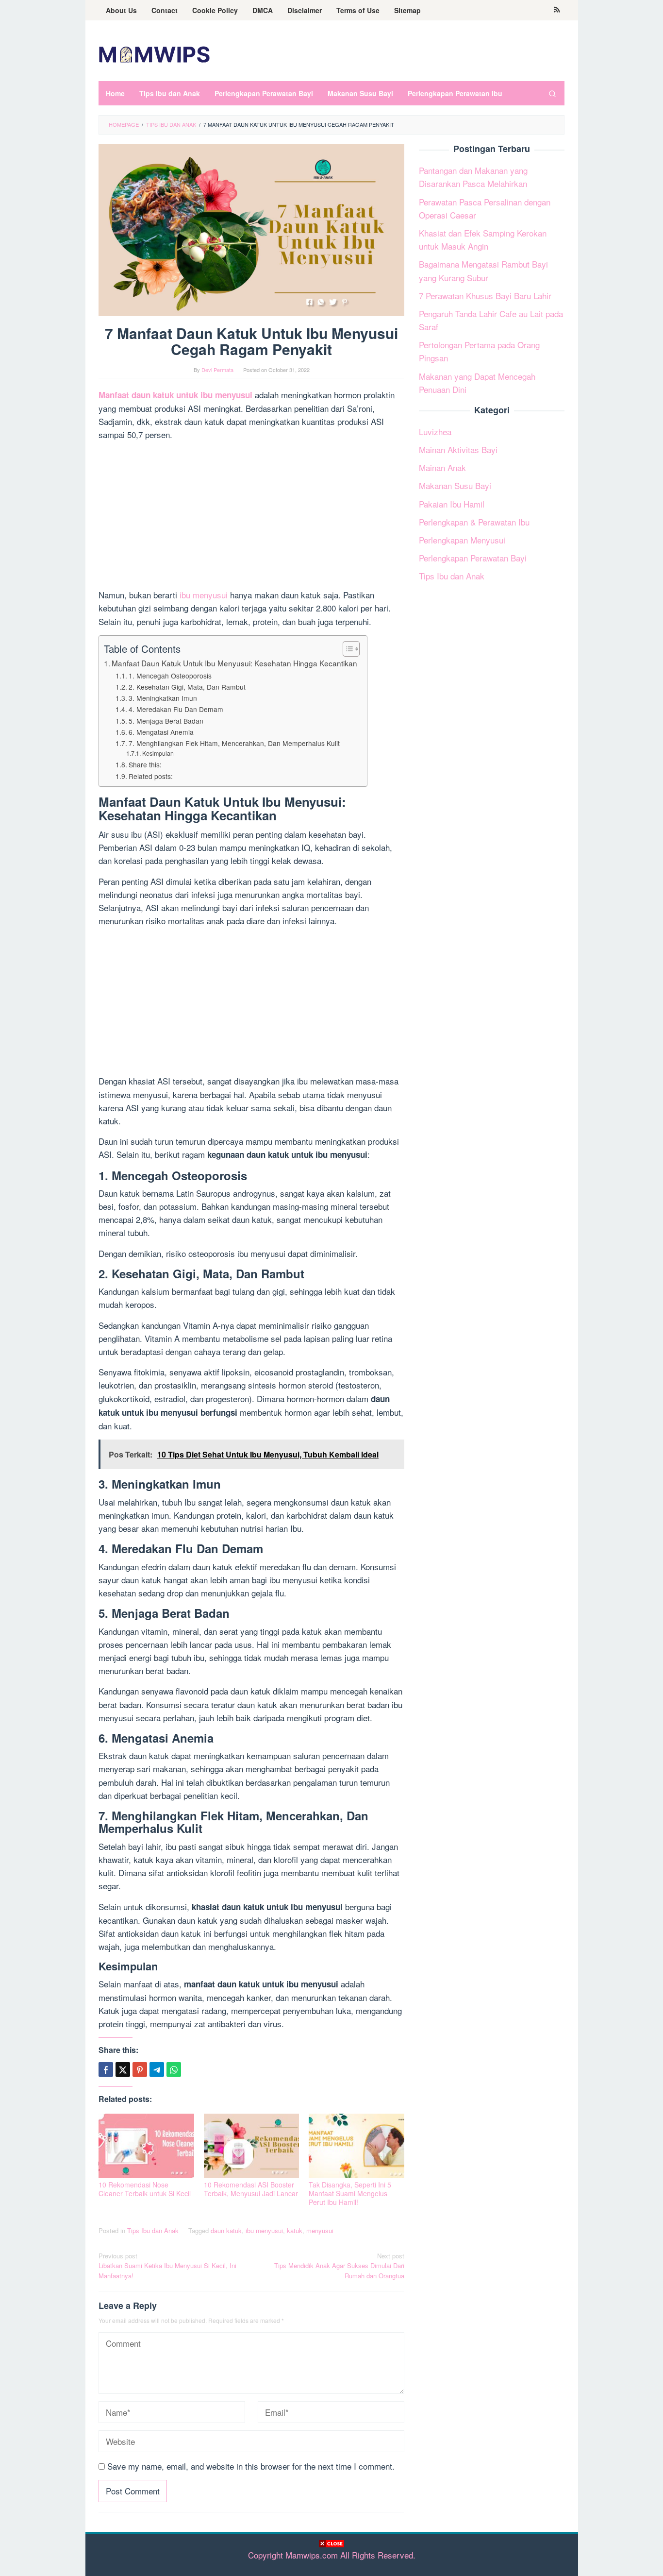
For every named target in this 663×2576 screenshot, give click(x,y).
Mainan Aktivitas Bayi (458, 449)
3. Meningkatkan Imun (163, 698)
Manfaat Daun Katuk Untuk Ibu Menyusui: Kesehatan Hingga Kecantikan (234, 663)
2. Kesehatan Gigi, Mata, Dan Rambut (187, 687)
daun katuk (226, 2230)
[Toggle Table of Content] (346, 649)
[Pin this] (140, 2069)
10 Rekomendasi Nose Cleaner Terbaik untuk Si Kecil (145, 2189)
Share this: (145, 764)
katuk (295, 2230)
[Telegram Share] (157, 2069)
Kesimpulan (158, 753)
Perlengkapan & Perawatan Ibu (474, 521)
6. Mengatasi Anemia (161, 732)
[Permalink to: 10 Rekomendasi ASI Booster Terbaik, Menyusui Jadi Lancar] (252, 2146)
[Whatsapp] (174, 2069)
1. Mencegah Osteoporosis (170, 676)
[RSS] (557, 10)
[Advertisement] (331, 2561)
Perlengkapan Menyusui (462, 540)
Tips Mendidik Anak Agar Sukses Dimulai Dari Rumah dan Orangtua (339, 2266)
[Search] (552, 93)
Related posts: (151, 776)
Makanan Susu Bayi (455, 485)
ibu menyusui (204, 595)
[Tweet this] (123, 2069)
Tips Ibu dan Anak (153, 2230)
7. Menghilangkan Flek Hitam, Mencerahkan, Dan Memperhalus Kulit (235, 743)
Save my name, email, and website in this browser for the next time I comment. (251, 2466)
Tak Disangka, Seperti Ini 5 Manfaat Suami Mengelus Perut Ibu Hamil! (350, 2193)
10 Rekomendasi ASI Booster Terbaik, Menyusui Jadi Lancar (251, 2189)
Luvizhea (435, 431)
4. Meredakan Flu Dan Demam (176, 709)
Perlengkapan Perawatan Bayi (473, 558)
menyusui (320, 2230)
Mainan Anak (442, 467)
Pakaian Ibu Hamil (452, 503)
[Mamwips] (154, 53)
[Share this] (106, 2069)
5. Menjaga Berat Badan (166, 721)
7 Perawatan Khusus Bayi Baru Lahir (485, 295)
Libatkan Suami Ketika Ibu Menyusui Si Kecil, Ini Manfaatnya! (167, 2266)
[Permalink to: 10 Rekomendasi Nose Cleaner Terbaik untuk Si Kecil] (146, 2146)
